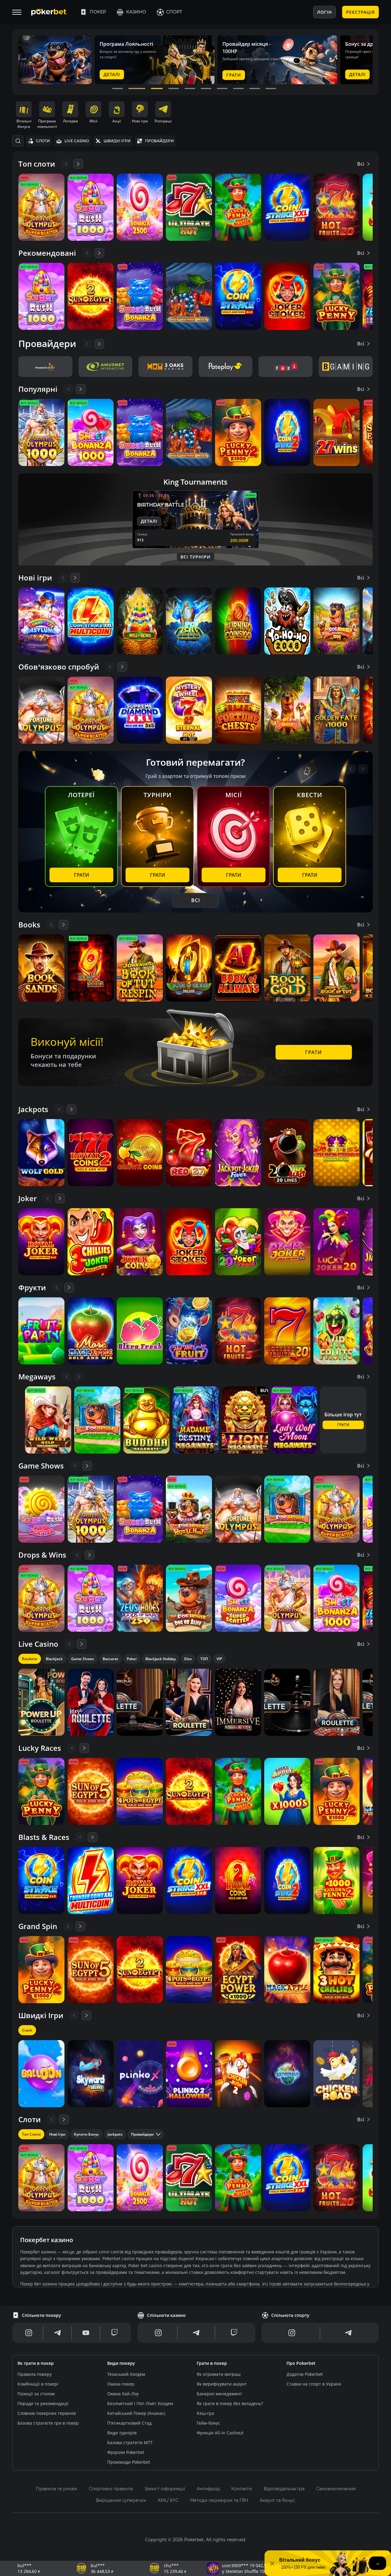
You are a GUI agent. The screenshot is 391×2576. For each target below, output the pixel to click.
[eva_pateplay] (226, 367)
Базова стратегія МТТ (130, 2442)
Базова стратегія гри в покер (48, 2423)
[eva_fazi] (285, 367)
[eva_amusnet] (106, 367)
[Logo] (53, 12)
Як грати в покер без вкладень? (230, 2403)
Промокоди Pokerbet (129, 2462)
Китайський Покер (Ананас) (136, 2413)
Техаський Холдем (126, 2374)
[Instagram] (29, 2333)
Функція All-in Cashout (220, 2433)
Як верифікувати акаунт (222, 2384)
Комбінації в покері (38, 2384)
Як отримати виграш (219, 2374)
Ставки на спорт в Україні (314, 2384)
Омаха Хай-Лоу (123, 2394)
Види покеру (121, 2363)
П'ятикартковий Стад (129, 2423)
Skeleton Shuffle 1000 (56, 2571)
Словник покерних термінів (47, 2413)
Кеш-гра (205, 2413)
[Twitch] (115, 2333)
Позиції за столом (36, 2394)
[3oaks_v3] (165, 367)
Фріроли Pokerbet (126, 2452)
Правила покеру (35, 2374)
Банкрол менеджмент (219, 2394)
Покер (98, 12)
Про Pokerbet (301, 2363)
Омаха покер (121, 2384)
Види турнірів (122, 2433)
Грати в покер (212, 2363)
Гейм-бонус (208, 2423)
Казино (136, 12)
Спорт (174, 12)
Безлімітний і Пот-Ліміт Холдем (140, 2403)
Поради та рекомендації (43, 2403)
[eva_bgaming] (346, 367)
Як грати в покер (36, 2363)
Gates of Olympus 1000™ (204, 2571)
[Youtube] (86, 2333)
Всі (361, 164)
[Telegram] (57, 2333)
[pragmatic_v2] (45, 367)
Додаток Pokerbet (305, 2374)
